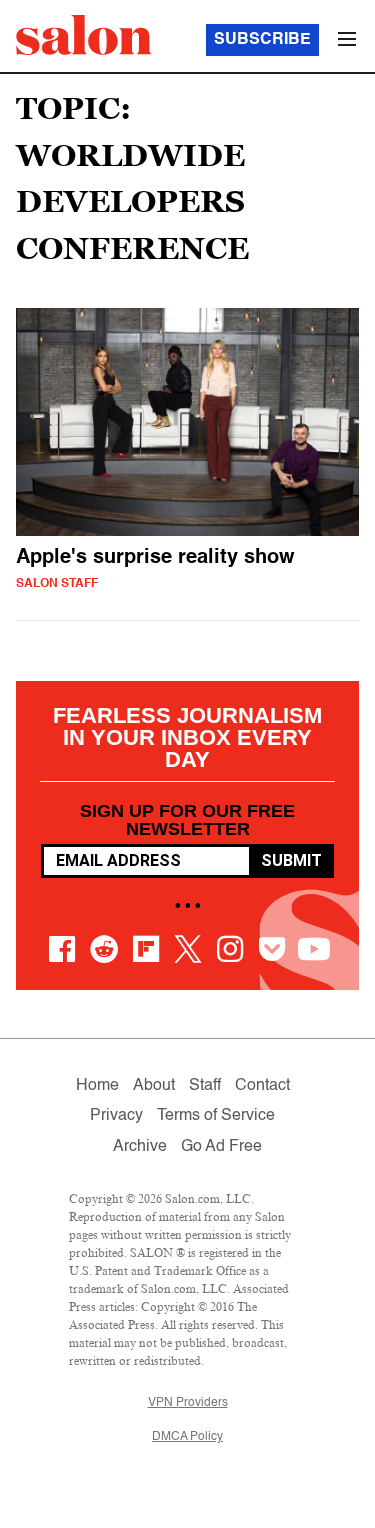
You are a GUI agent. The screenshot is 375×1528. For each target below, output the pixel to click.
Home (97, 1086)
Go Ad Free (221, 1147)
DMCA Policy (187, 1437)
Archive (140, 1147)
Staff (205, 1086)
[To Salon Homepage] (84, 35)
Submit (291, 860)
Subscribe (262, 40)
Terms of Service (216, 1116)
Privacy (116, 1116)
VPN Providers (188, 1403)
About (154, 1086)
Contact (262, 1086)
